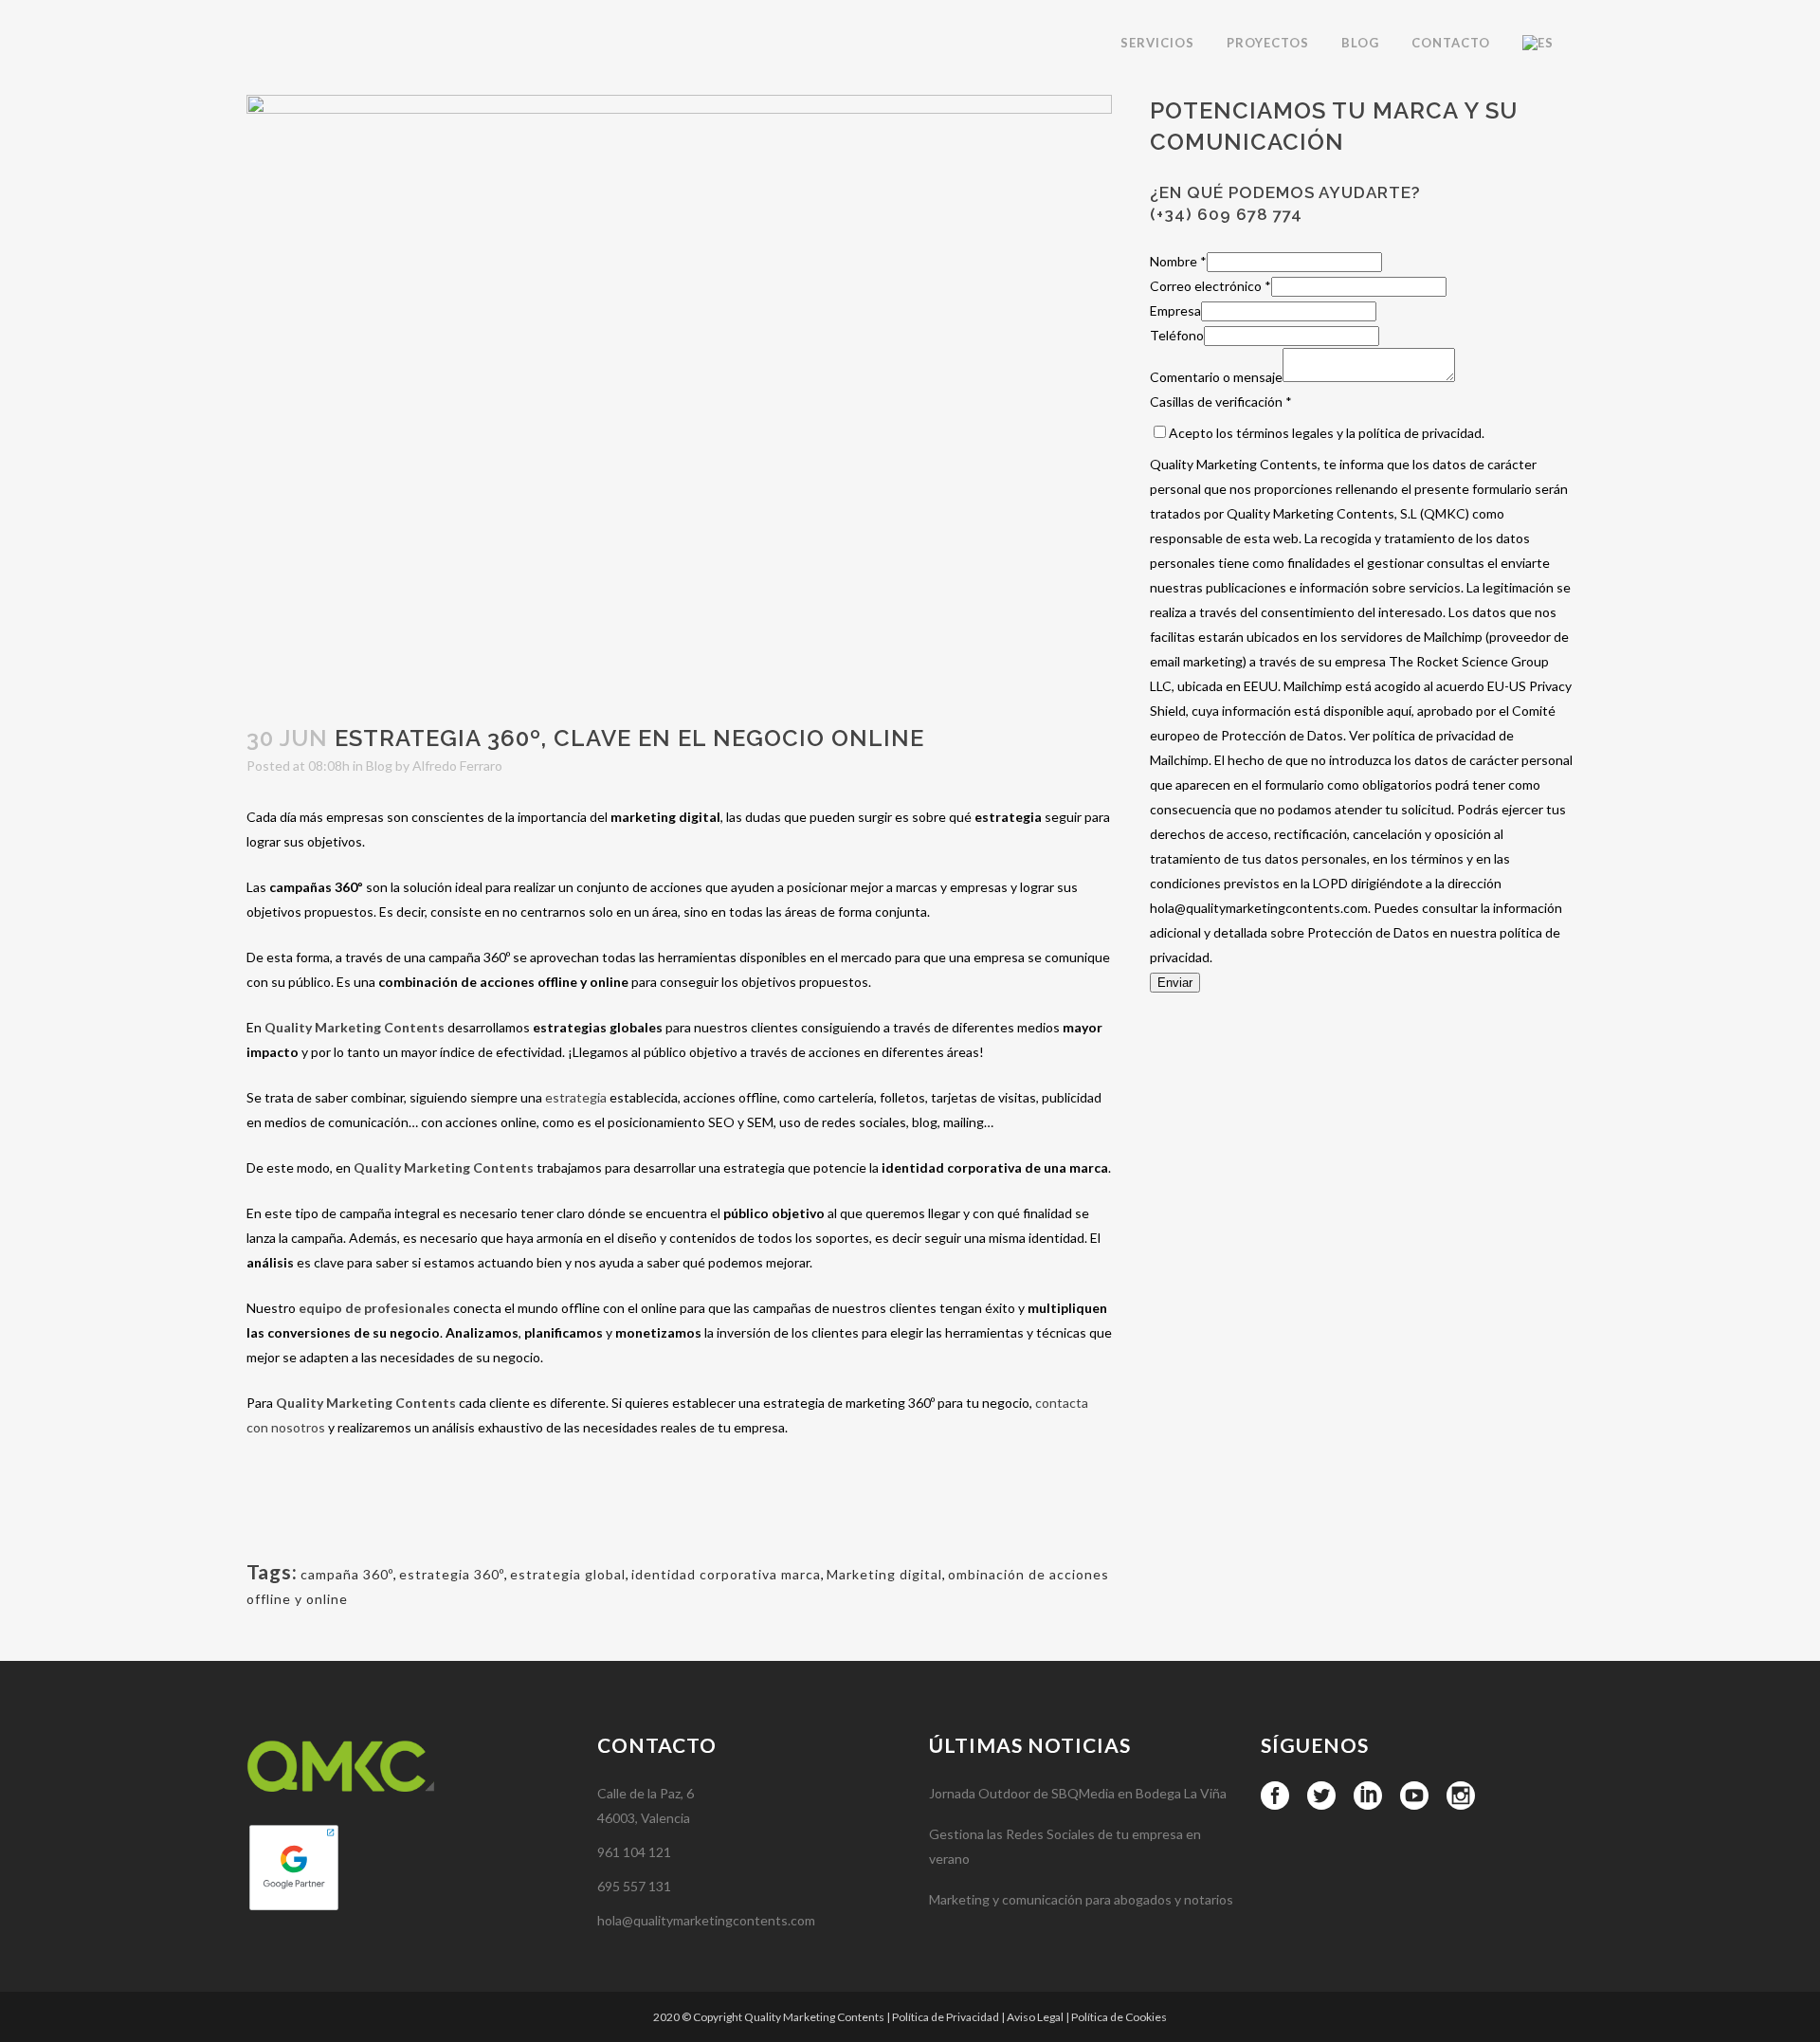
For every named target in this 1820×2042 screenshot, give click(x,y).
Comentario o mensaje (1216, 377)
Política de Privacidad (946, 2017)
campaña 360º (347, 1574)
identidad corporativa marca (726, 1574)
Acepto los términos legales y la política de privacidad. (1327, 433)
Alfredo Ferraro (457, 766)
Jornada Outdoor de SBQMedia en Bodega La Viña (1078, 1793)
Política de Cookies (1119, 2017)
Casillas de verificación (1221, 401)
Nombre (1178, 261)
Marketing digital (884, 1574)
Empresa (1175, 310)
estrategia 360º (452, 1574)
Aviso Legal (1035, 2017)
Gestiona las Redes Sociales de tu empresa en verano (1065, 1846)
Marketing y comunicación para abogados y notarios (1081, 1899)
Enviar (1175, 983)
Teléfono (1177, 335)
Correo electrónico (1210, 286)
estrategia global (568, 1574)
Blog (379, 766)
